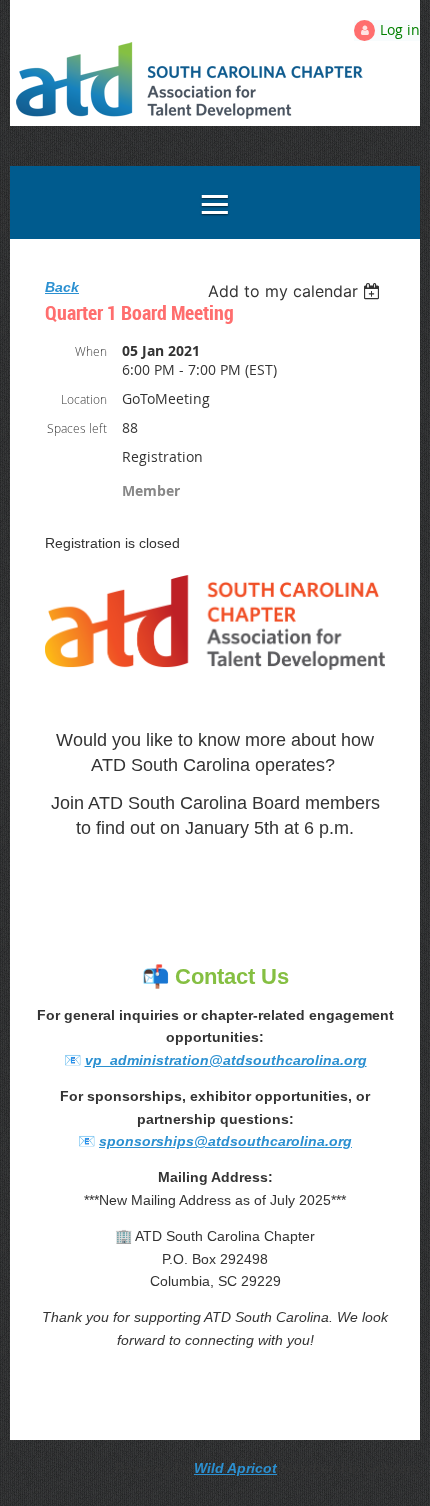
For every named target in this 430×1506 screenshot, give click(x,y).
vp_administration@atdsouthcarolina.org (226, 1060)
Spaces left (77, 428)
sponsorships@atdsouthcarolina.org (225, 1141)
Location (84, 399)
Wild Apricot (235, 1468)
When (91, 351)
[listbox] (296, 291)
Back (62, 287)
